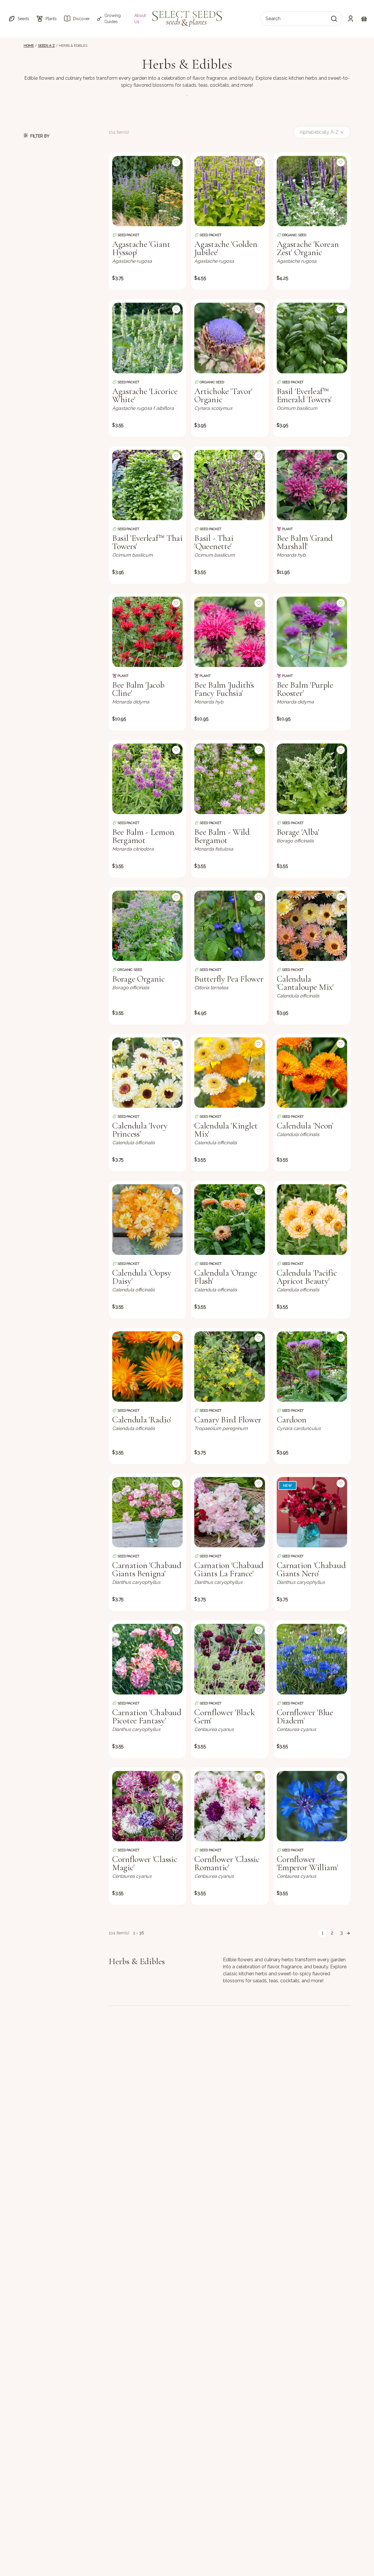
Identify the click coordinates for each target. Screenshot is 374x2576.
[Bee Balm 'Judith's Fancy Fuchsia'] (230, 632)
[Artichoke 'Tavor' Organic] (230, 338)
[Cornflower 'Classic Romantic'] (230, 1806)
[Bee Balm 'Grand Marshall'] (312, 485)
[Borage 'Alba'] (312, 779)
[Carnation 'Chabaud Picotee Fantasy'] (147, 1659)
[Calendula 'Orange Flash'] (230, 1219)
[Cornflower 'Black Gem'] (230, 1659)
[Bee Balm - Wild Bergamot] (230, 779)
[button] (19, 19)
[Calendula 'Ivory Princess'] (147, 1073)
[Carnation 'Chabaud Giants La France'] (230, 1512)
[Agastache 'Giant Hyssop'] (147, 191)
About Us (140, 19)
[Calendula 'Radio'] (147, 1367)
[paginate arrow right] (348, 1933)
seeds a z (46, 46)
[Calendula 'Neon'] (312, 1073)
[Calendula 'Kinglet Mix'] (230, 1073)
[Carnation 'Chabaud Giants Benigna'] (147, 1512)
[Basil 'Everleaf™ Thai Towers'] (147, 485)
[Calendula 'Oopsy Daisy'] (147, 1219)
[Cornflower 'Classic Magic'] (147, 1806)
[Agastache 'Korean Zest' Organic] (312, 191)
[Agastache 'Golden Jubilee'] (230, 191)
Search (273, 19)
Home (29, 46)
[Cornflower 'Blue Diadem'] (312, 1659)
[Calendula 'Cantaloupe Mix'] (312, 926)
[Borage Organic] (147, 926)
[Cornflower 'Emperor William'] (312, 1806)
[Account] (351, 19)
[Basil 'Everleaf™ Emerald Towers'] (312, 338)
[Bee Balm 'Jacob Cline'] (147, 632)
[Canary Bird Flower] (230, 1367)
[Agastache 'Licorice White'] (147, 338)
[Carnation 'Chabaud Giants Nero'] (312, 1512)
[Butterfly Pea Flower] (230, 926)
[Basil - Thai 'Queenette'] (230, 485)
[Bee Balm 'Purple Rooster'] (312, 632)
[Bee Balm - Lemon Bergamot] (147, 779)
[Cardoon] (312, 1367)
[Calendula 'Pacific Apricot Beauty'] (312, 1219)
